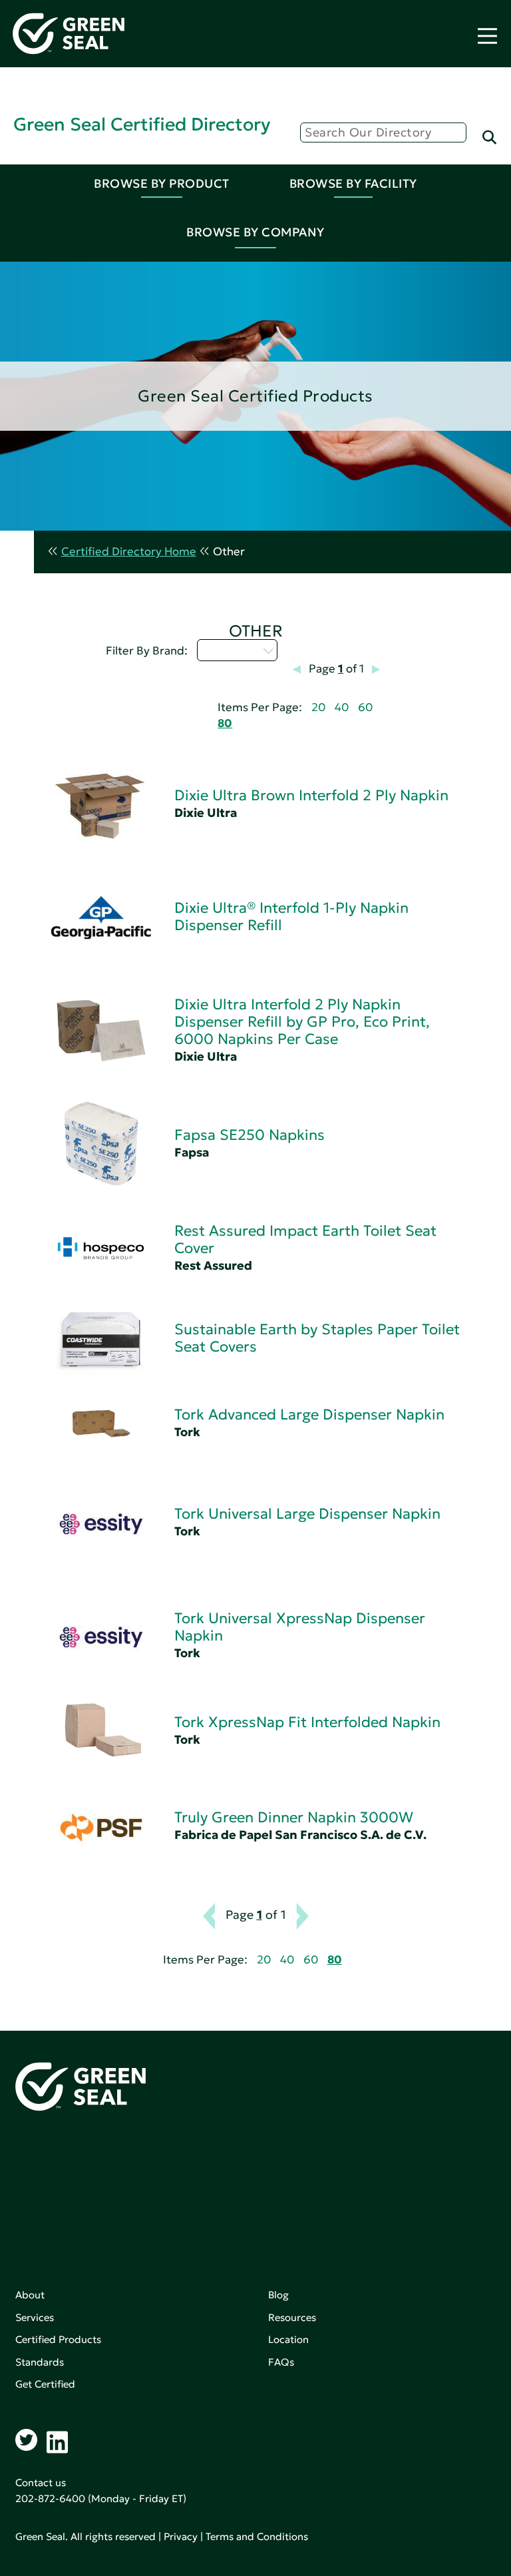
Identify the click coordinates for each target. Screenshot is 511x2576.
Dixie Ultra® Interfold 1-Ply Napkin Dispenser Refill (291, 916)
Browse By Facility (353, 183)
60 (365, 707)
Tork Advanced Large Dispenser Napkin (309, 1415)
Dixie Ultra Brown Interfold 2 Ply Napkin (311, 795)
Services (35, 2317)
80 (225, 723)
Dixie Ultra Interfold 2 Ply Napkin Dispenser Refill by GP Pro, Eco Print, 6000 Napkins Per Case (302, 1022)
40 (342, 707)
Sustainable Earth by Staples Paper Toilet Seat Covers (317, 1338)
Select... (230, 650)
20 (318, 707)
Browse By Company (255, 232)
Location (288, 2339)
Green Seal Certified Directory (142, 124)
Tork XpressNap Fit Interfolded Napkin (307, 1722)
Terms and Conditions (257, 2536)
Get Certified (45, 2384)
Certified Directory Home (129, 552)
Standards (40, 2362)
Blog (278, 2295)
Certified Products (58, 2339)
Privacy (181, 2536)
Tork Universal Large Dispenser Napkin (307, 1514)
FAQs (281, 2362)
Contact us (41, 2482)
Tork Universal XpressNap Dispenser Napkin (300, 1627)
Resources (292, 2317)
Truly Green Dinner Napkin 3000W (294, 1817)
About (30, 2295)
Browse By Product (162, 183)
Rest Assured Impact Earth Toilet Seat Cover (305, 1239)
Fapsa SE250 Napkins (250, 1135)
